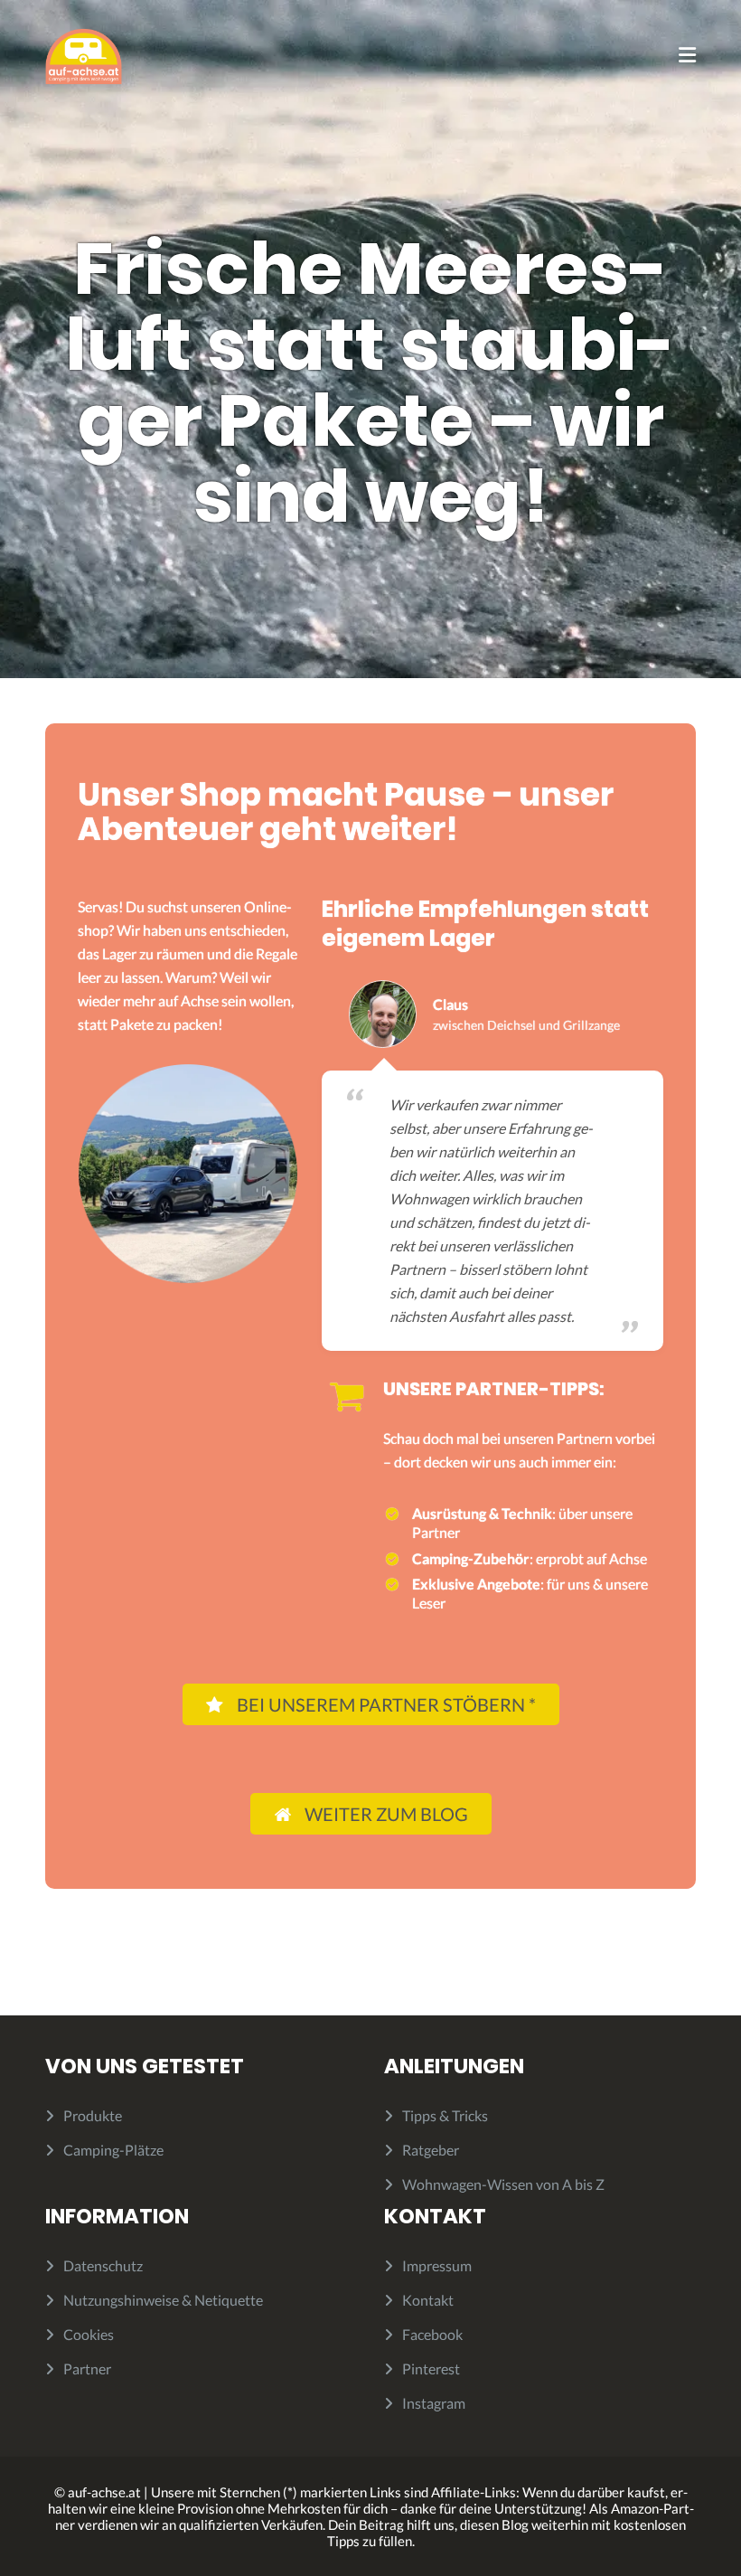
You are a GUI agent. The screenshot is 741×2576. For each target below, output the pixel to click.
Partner (87, 2368)
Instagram (434, 2403)
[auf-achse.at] (84, 55)
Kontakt (428, 2300)
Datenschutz (103, 2265)
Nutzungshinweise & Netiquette (163, 2300)
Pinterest (431, 2368)
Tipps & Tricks (445, 2115)
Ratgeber (431, 2150)
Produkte (93, 2115)
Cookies (89, 2334)
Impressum (437, 2265)
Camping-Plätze (113, 2150)
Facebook (432, 2334)
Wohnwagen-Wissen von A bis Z (503, 2184)
